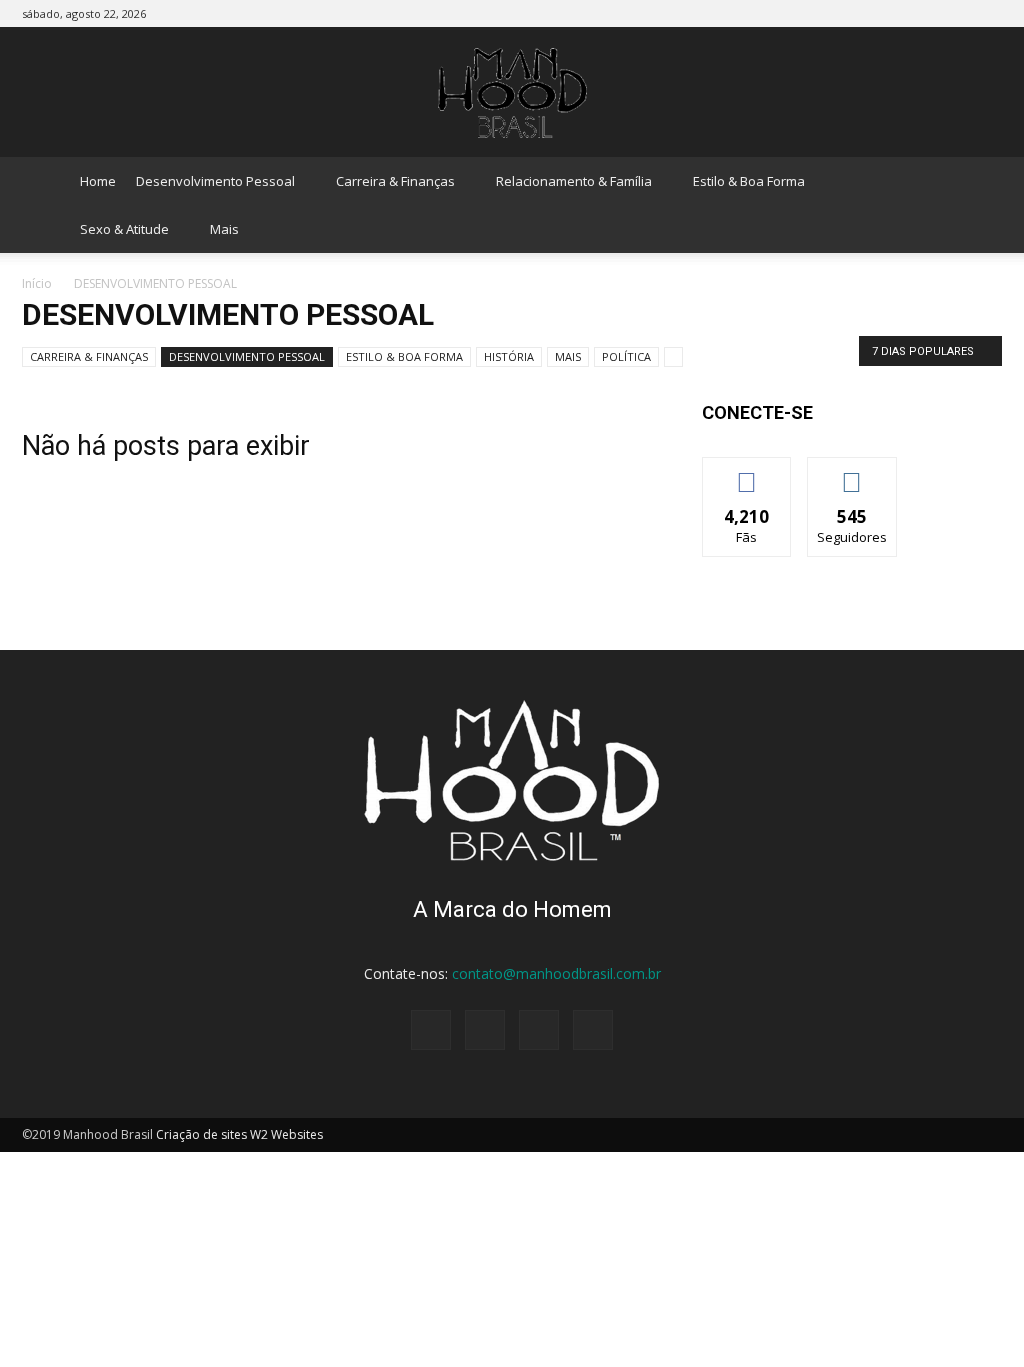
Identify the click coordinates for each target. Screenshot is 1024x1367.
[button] (978, 205)
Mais (224, 229)
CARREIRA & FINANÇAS (89, 356)
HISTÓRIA (509, 356)
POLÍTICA (626, 356)
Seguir (852, 472)
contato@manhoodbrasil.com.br (556, 973)
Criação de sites (201, 1134)
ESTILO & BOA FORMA (404, 356)
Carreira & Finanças (395, 181)
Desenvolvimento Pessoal (215, 181)
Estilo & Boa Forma (749, 181)
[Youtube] (987, 13)
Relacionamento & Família (574, 181)
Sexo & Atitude (124, 229)
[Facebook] (888, 13)
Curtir (747, 472)
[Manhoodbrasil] (512, 93)
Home (98, 181)
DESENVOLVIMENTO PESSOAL (247, 356)
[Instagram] (921, 13)
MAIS (568, 356)
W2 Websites (286, 1134)
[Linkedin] (954, 13)
